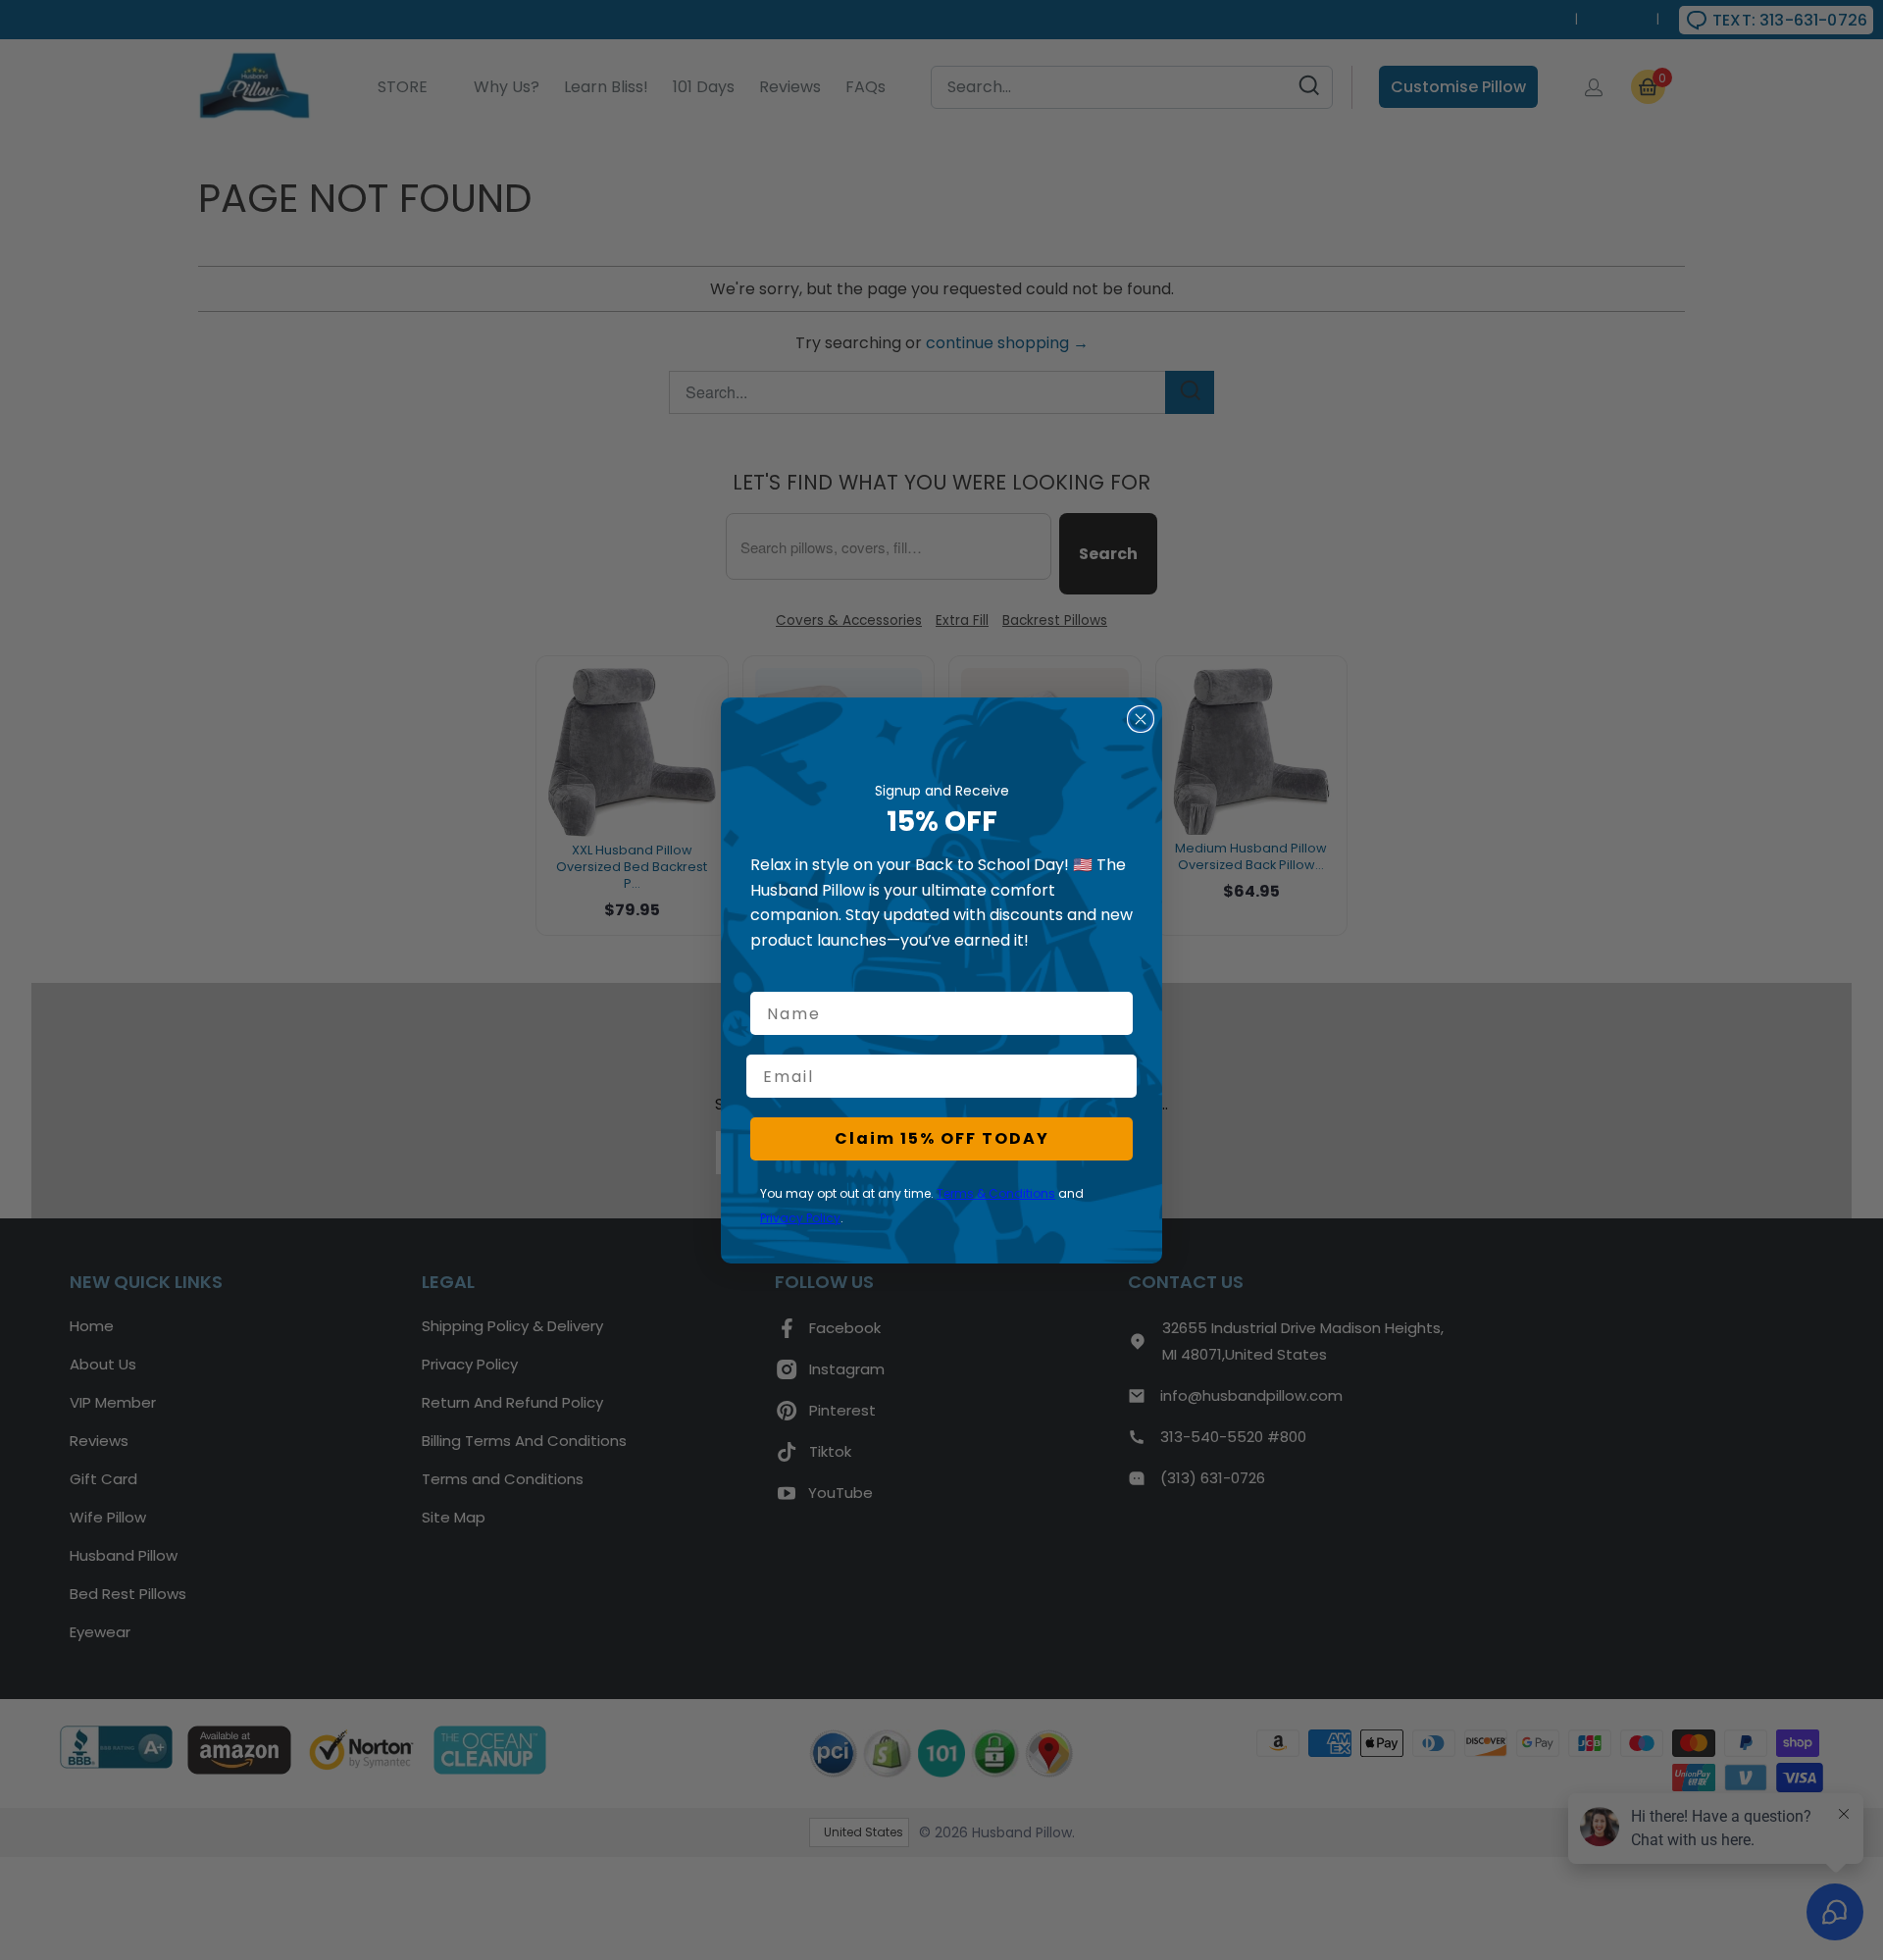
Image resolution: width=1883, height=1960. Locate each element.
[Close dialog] (1141, 719)
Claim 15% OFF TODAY (942, 1138)
